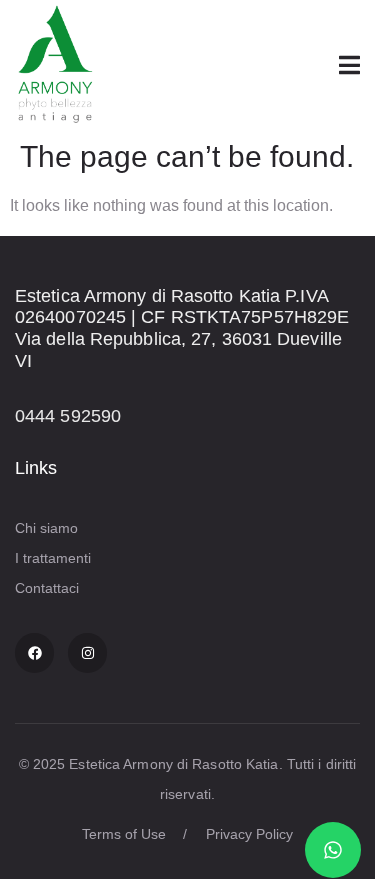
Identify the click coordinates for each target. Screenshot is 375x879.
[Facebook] (34, 652)
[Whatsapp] (333, 850)
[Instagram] (87, 652)
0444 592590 (68, 416)
